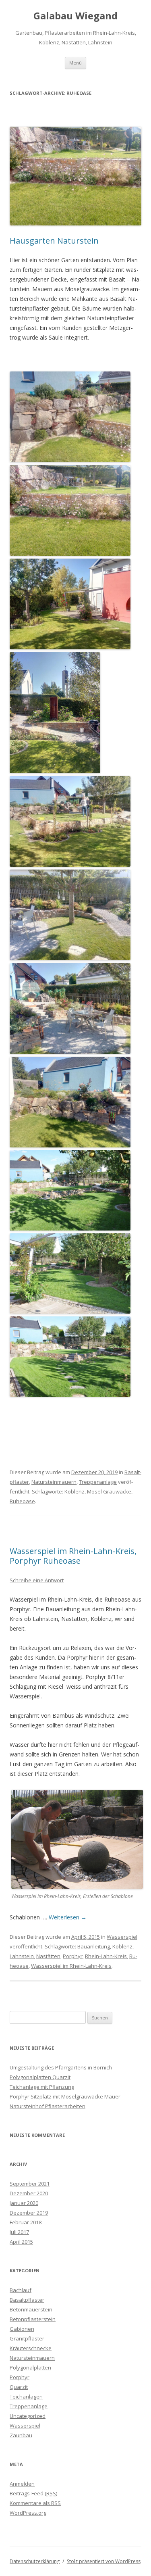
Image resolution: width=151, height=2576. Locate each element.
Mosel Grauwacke (109, 1491)
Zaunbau (21, 2435)
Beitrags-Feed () (33, 2493)
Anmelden (22, 2484)
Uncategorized (28, 2416)
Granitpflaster (27, 2338)
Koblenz (74, 1491)
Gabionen (22, 2329)
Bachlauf (21, 2290)
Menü (75, 63)
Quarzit (19, 2387)
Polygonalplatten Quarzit (40, 2077)
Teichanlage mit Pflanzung (42, 2087)
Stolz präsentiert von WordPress (104, 2561)
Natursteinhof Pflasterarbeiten (48, 2106)
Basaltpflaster (27, 2300)
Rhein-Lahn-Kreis (106, 1956)
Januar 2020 (24, 2203)
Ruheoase (22, 1501)
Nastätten (48, 1956)
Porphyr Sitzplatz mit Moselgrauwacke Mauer (65, 2096)
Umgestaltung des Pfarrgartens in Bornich (61, 2067)
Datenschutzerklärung (35, 2561)
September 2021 (30, 2184)
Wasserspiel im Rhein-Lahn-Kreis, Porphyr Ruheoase (73, 1556)
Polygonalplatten (30, 2367)
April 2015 (21, 2242)
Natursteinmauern (54, 1482)
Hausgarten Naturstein (54, 241)
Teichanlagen (26, 2397)
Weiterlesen (68, 1917)
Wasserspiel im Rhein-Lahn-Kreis (71, 1966)
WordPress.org (28, 2513)
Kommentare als (35, 2503)
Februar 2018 (26, 2222)
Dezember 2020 (29, 2193)
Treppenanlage (98, 1482)
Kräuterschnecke (31, 2348)
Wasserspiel (122, 1937)
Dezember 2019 (29, 2213)
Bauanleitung (94, 1946)
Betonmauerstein (31, 2309)
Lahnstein (22, 1956)
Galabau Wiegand (75, 16)
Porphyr (73, 1956)
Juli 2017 (19, 2232)
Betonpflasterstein (33, 2319)
